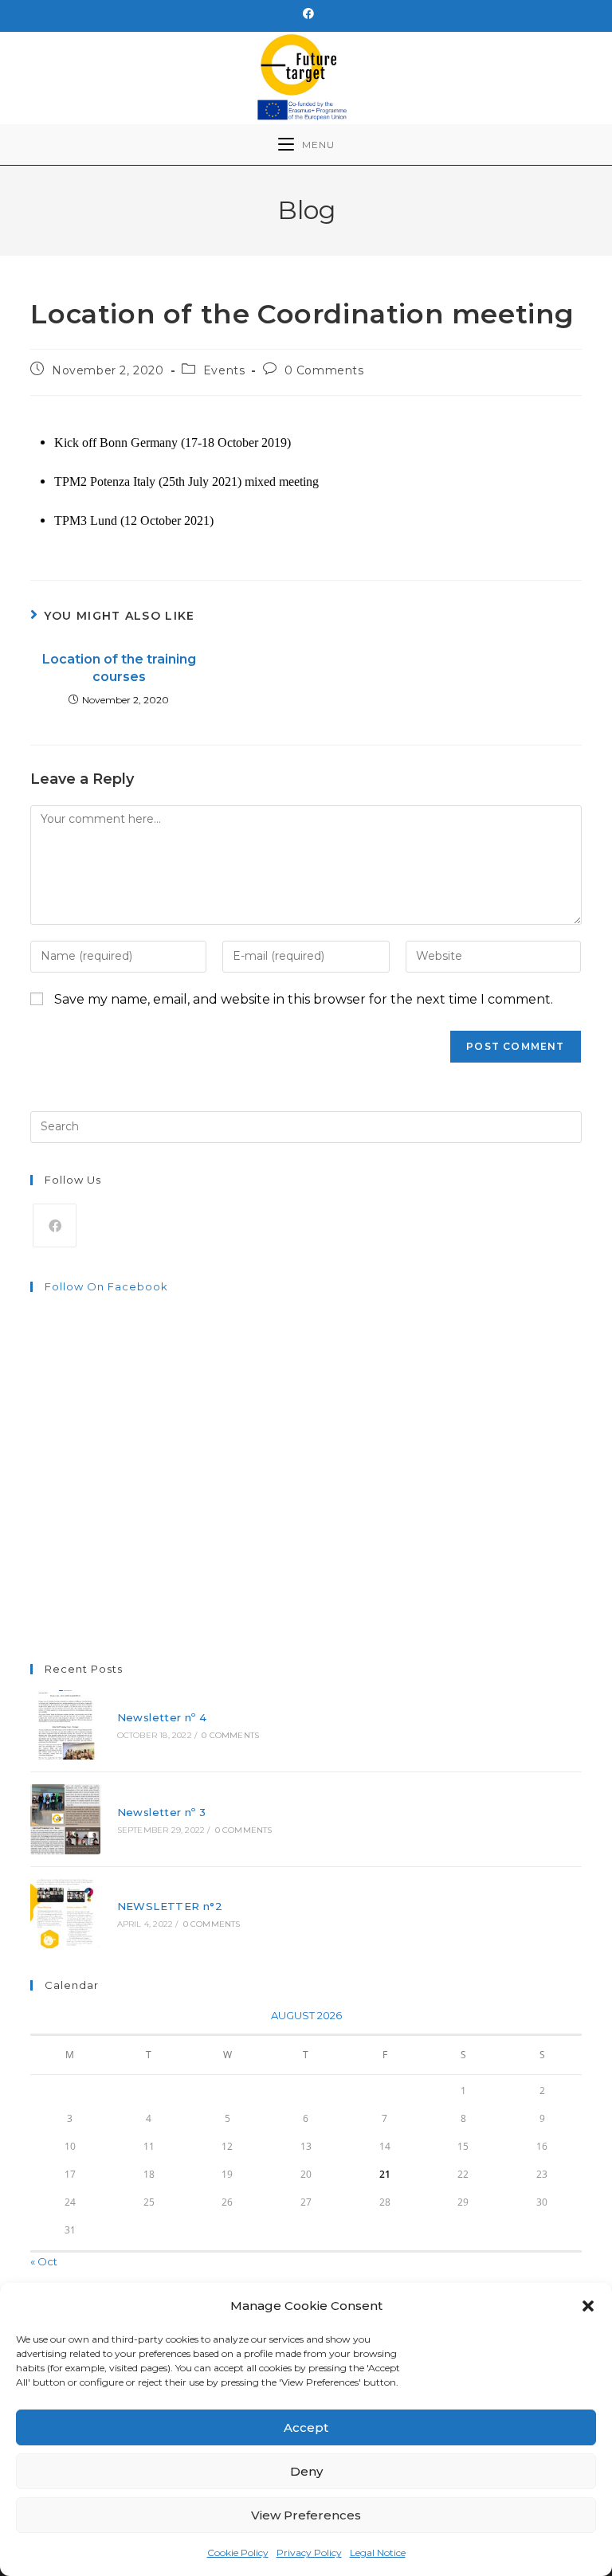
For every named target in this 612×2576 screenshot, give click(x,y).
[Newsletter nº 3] (65, 1819)
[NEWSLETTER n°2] (65, 1914)
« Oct (44, 2261)
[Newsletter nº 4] (65, 1725)
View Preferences (306, 2515)
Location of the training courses (119, 668)
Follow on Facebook (106, 1286)
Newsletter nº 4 (162, 1717)
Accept (306, 2427)
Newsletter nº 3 (162, 1812)
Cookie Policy (238, 2553)
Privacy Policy (309, 2553)
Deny (306, 2471)
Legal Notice (378, 2553)
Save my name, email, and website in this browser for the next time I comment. (304, 999)
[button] (588, 2306)
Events (224, 370)
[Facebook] (306, 14)
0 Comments (324, 370)
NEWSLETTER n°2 (170, 1906)
